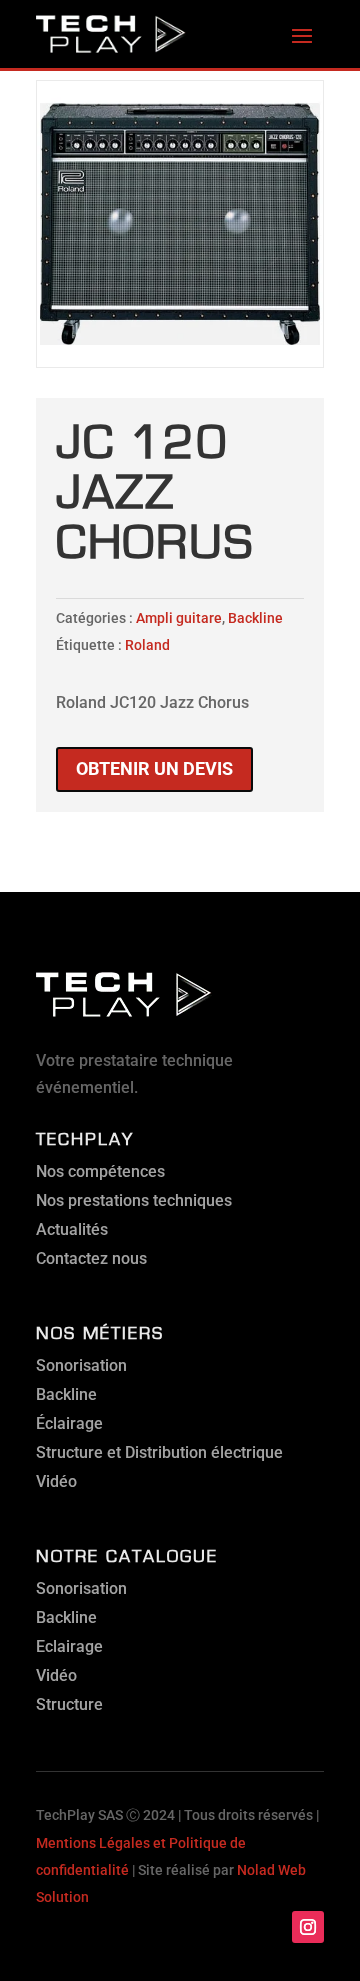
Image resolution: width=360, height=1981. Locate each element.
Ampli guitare (179, 618)
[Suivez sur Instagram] (308, 1927)
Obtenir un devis (154, 768)
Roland (147, 645)
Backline (255, 618)
